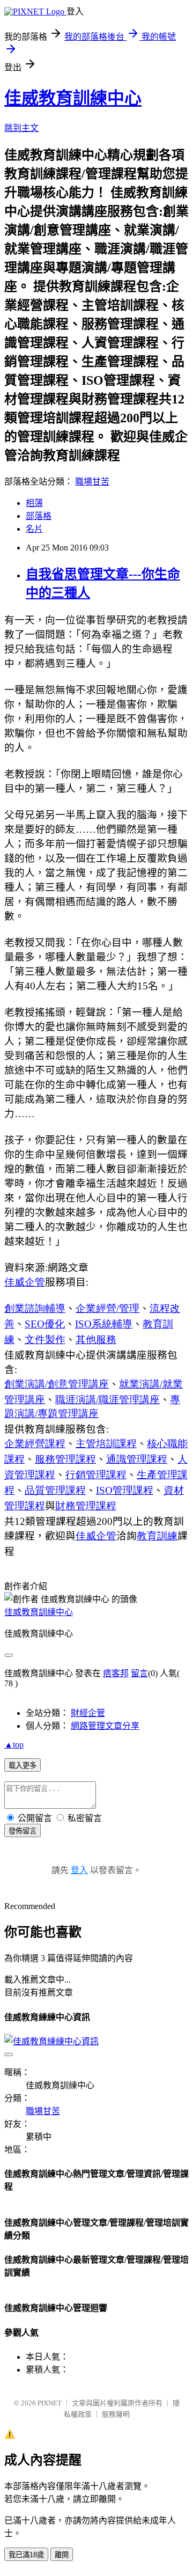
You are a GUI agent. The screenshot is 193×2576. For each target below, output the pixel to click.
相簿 (34, 503)
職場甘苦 (92, 482)
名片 (34, 529)
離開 (62, 2555)
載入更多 (23, 1766)
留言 (139, 1673)
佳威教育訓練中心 (73, 98)
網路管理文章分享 (105, 1726)
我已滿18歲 (26, 2555)
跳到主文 (21, 128)
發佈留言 (23, 1831)
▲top (14, 1745)
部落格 (39, 516)
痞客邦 (116, 1673)
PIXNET (50, 2403)
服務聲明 (116, 2414)
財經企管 (88, 1713)
